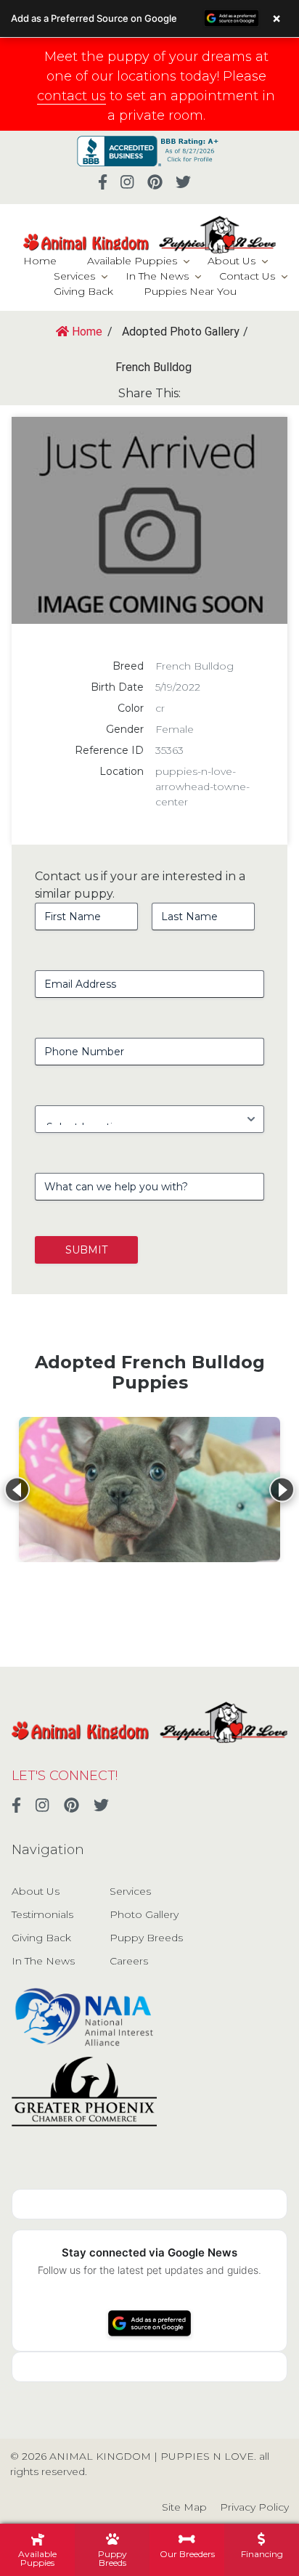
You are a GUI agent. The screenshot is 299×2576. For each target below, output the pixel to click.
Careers (129, 1961)
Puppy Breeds (146, 1938)
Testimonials (42, 1914)
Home (40, 261)
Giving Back (83, 291)
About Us (232, 261)
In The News (157, 276)
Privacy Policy (254, 2507)
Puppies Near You (190, 291)
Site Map (184, 2507)
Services (74, 276)
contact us (71, 96)
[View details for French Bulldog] (149, 1490)
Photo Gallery (144, 1914)
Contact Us (247, 276)
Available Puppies (132, 261)
